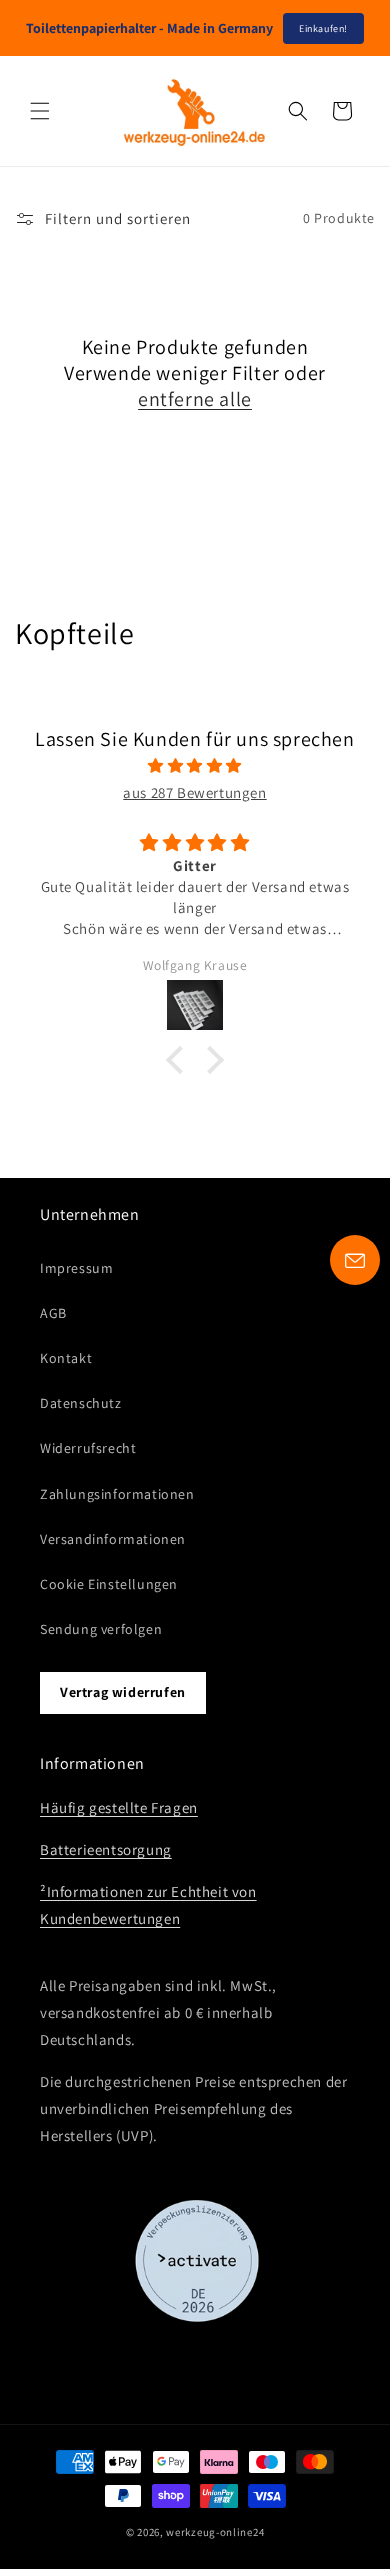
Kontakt (66, 1358)
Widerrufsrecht (88, 1448)
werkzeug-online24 (215, 2532)
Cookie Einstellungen (109, 1584)
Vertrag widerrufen (123, 1692)
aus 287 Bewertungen (194, 792)
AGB (53, 1313)
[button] (40, 111)
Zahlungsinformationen (117, 1494)
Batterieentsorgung (106, 1849)
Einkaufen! (323, 28)
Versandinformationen (113, 1539)
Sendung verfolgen (101, 1629)
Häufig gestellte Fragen (119, 1807)
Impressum (76, 1268)
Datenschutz (81, 1403)
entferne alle (195, 399)
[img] (195, 765)
